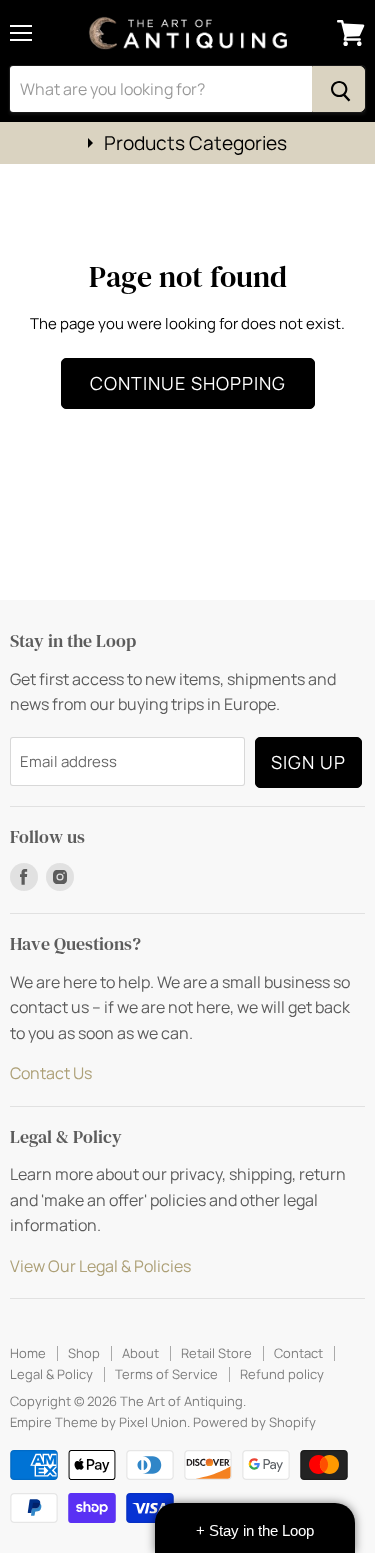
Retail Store (216, 1353)
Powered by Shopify (254, 1422)
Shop (84, 1353)
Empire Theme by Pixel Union (98, 1422)
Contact (298, 1353)
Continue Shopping (188, 383)
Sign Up (308, 762)
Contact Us (51, 1073)
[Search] (338, 89)
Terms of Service (166, 1374)
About (140, 1353)
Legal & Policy (51, 1374)
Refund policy (282, 1374)
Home (28, 1353)
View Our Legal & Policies (100, 1266)
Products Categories (195, 143)
